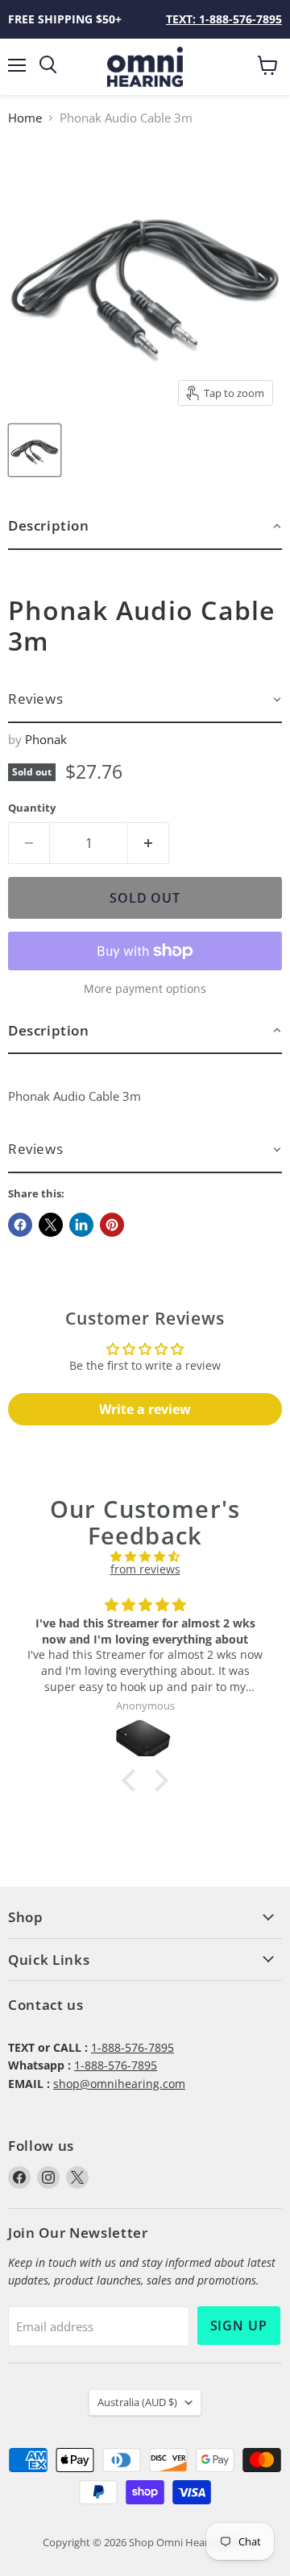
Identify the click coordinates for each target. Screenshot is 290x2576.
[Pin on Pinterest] (112, 1225)
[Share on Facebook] (20, 1225)
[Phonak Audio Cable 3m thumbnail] (35, 450)
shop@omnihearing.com (119, 2084)
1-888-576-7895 (133, 2047)
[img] (145, 1557)
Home (25, 118)
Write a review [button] (145, 1409)
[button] (145, 526)
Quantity (32, 808)
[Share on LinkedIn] (81, 1225)
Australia (137, 2402)
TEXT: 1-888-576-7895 (224, 19)
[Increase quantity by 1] (149, 843)
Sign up (239, 2326)
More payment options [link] (145, 989)
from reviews (145, 1569)
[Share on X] (51, 1225)
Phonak (46, 739)
